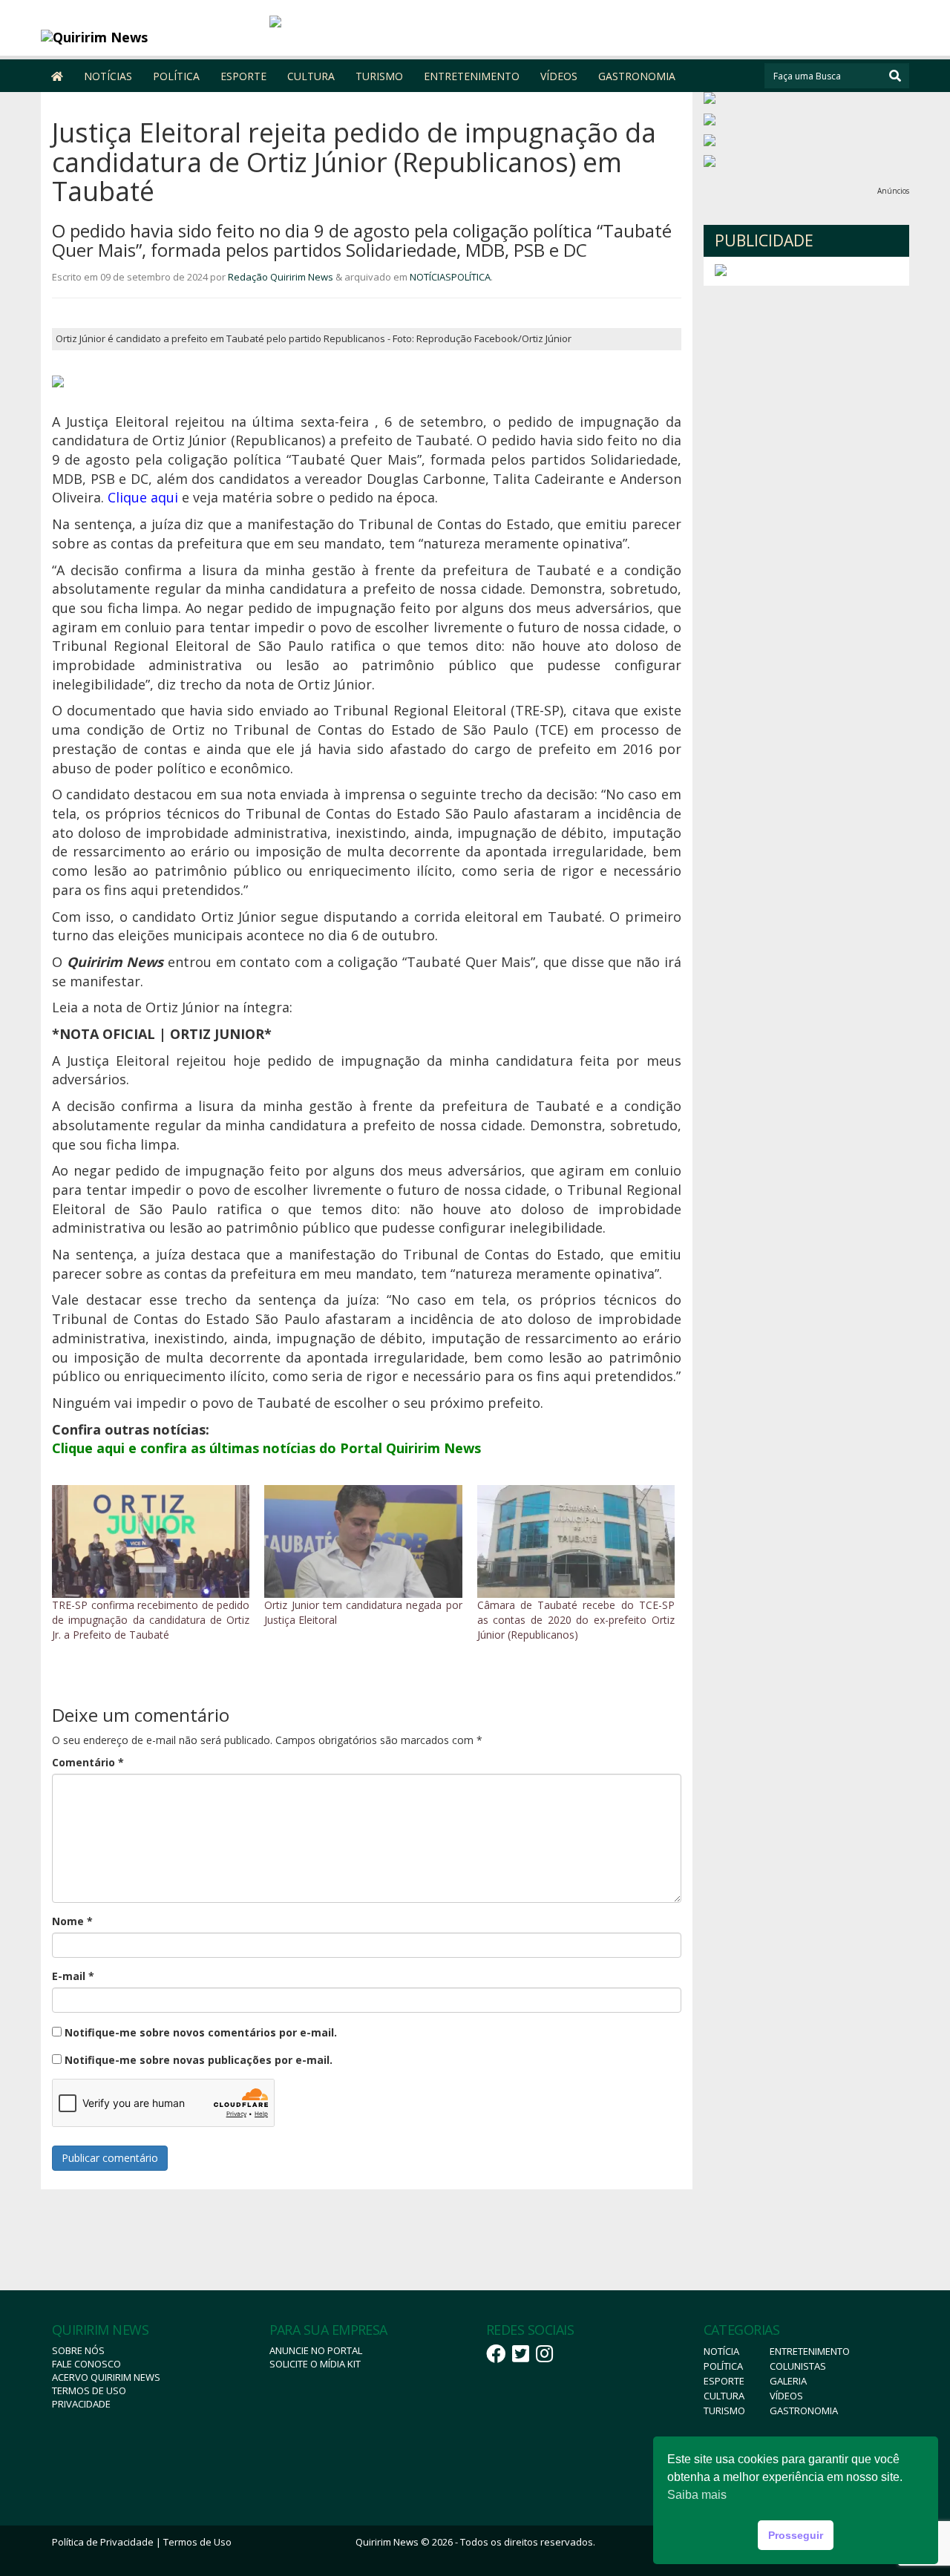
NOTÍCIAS (108, 76)
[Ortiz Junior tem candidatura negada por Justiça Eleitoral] (363, 1541)
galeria (788, 2381)
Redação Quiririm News (281, 277)
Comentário (88, 1762)
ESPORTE (243, 76)
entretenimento (810, 2351)
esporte (724, 2381)
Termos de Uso (89, 2390)
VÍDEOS (559, 76)
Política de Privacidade (103, 2542)
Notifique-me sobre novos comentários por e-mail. (201, 2032)
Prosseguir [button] (796, 2535)
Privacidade (81, 2404)
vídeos (786, 2396)
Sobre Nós (78, 2350)
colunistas (798, 2366)
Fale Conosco (86, 2364)
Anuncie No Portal (316, 2350)
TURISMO (379, 76)
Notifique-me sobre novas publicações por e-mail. (199, 2060)
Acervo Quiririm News (106, 2377)
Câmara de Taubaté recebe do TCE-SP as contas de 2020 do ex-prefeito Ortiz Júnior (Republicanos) (576, 1620)
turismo (724, 2411)
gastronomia (804, 2411)
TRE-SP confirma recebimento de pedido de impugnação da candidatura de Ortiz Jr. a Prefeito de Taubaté (151, 1620)
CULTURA (311, 76)
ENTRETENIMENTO (472, 76)
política (723, 2366)
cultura (724, 2396)
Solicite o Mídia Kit (315, 2364)
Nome (72, 1921)
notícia (721, 2351)
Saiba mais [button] (697, 2495)
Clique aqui (143, 497)
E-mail (73, 1976)
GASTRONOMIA (637, 76)
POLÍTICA (176, 76)
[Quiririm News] (150, 37)
